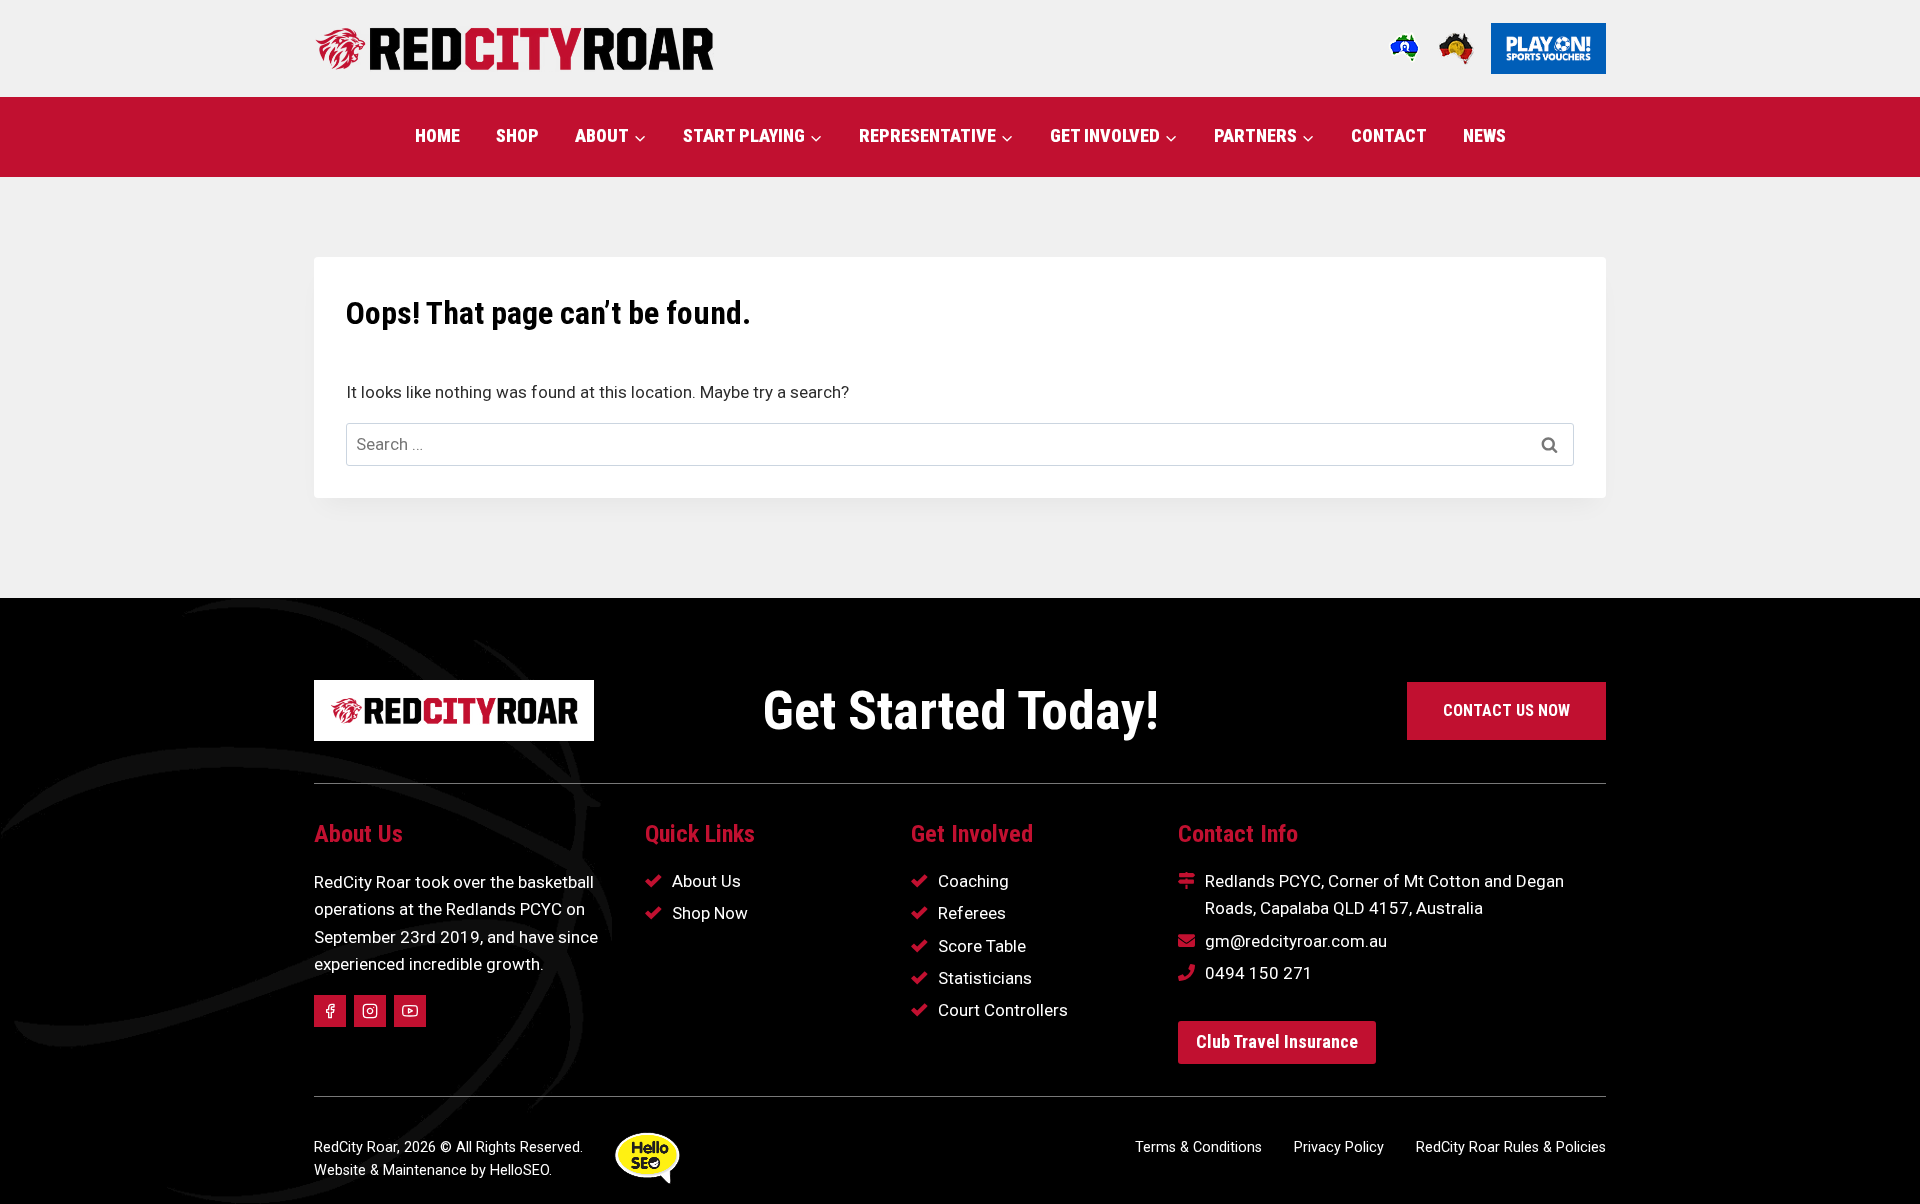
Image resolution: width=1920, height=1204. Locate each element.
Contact (1389, 135)
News (1484, 135)
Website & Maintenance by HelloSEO (431, 1170)
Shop (517, 135)
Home (437, 135)
